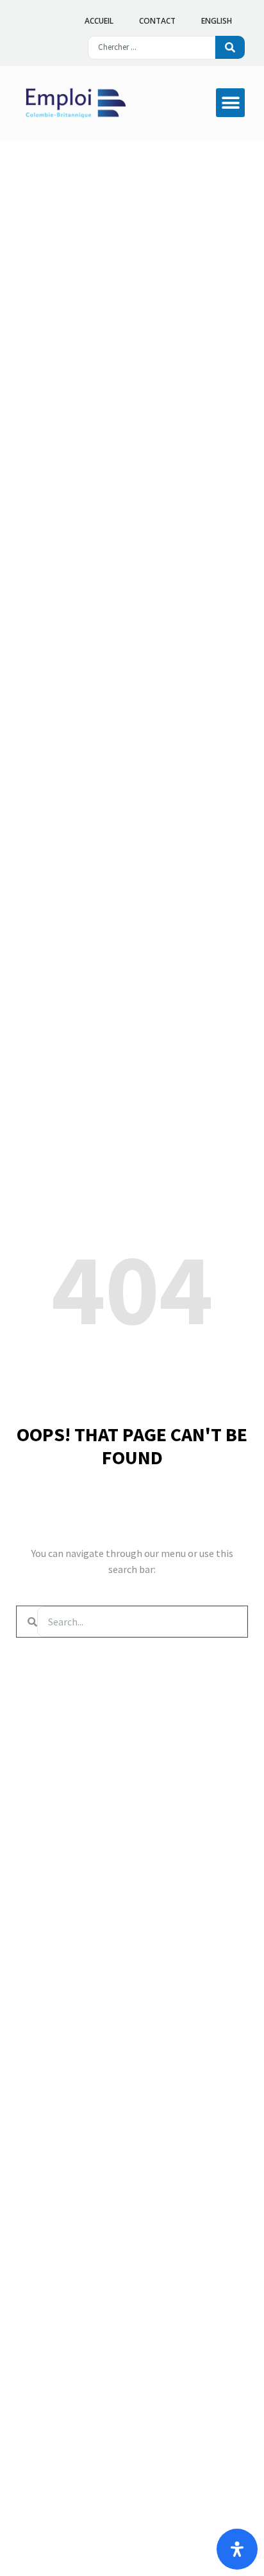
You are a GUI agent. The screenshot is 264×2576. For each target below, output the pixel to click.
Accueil (99, 21)
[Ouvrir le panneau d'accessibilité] (237, 2549)
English (217, 21)
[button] (230, 103)
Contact (157, 21)
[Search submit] (230, 47)
